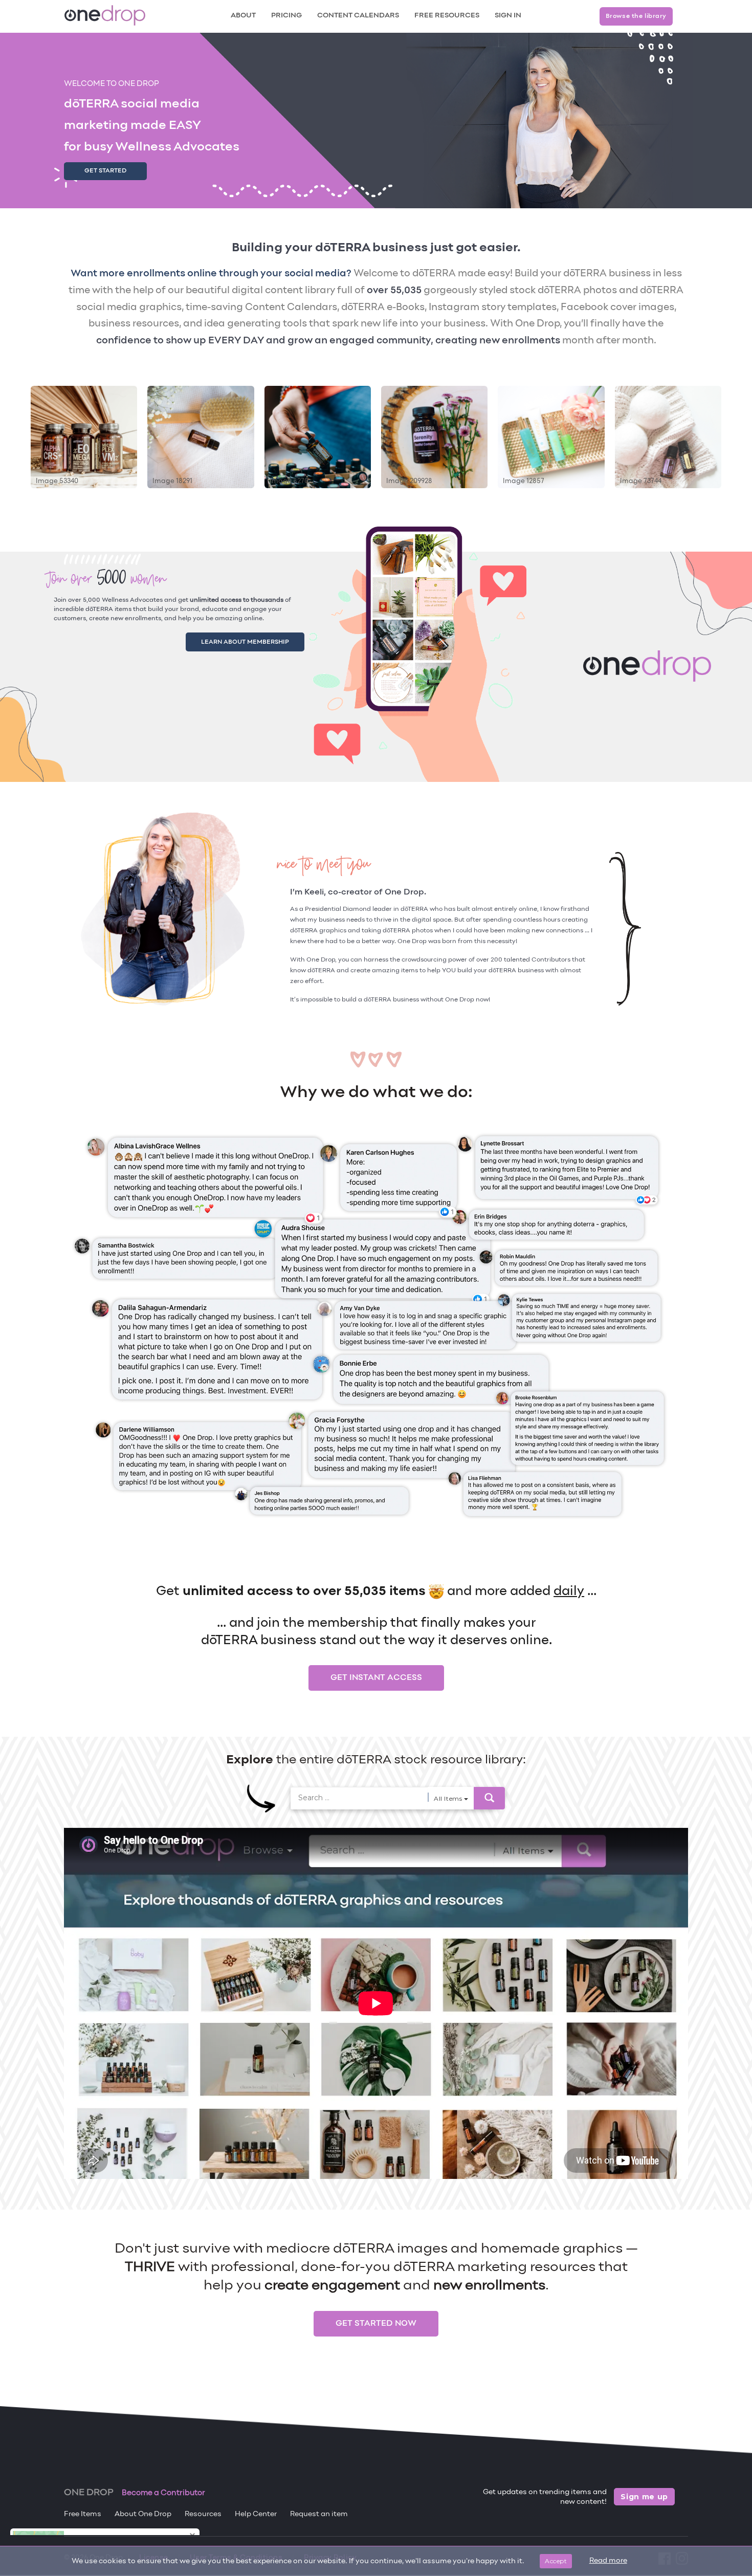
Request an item (319, 2514)
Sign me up (644, 2497)
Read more (608, 2561)
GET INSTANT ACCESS (376, 1678)
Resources (203, 2514)
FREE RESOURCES (447, 16)
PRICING (286, 16)
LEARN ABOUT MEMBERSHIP (257, 640)
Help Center (256, 2514)
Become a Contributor (163, 2493)
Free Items (83, 2514)
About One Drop (143, 2514)
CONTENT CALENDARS (358, 16)
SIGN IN (508, 16)
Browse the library (636, 16)
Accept (556, 2561)
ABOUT (243, 16)
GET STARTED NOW (376, 2324)
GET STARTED (105, 171)
